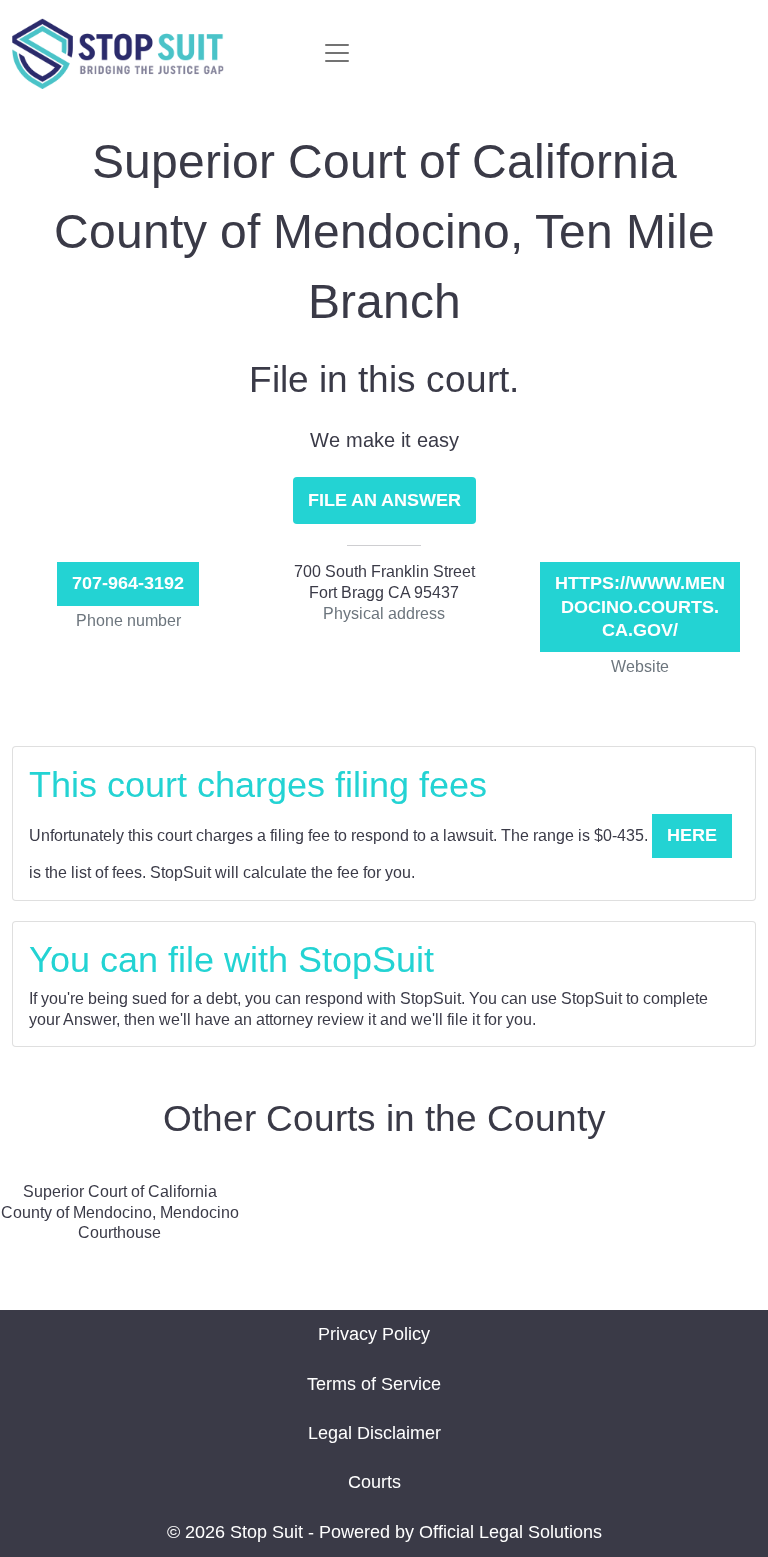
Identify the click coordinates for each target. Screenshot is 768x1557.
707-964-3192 (128, 583)
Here (692, 835)
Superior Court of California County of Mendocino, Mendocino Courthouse (120, 1212)
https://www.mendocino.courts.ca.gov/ (640, 606)
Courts (374, 1482)
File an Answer (384, 500)
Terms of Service (374, 1384)
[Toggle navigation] (337, 53)
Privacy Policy (374, 1334)
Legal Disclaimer (374, 1433)
